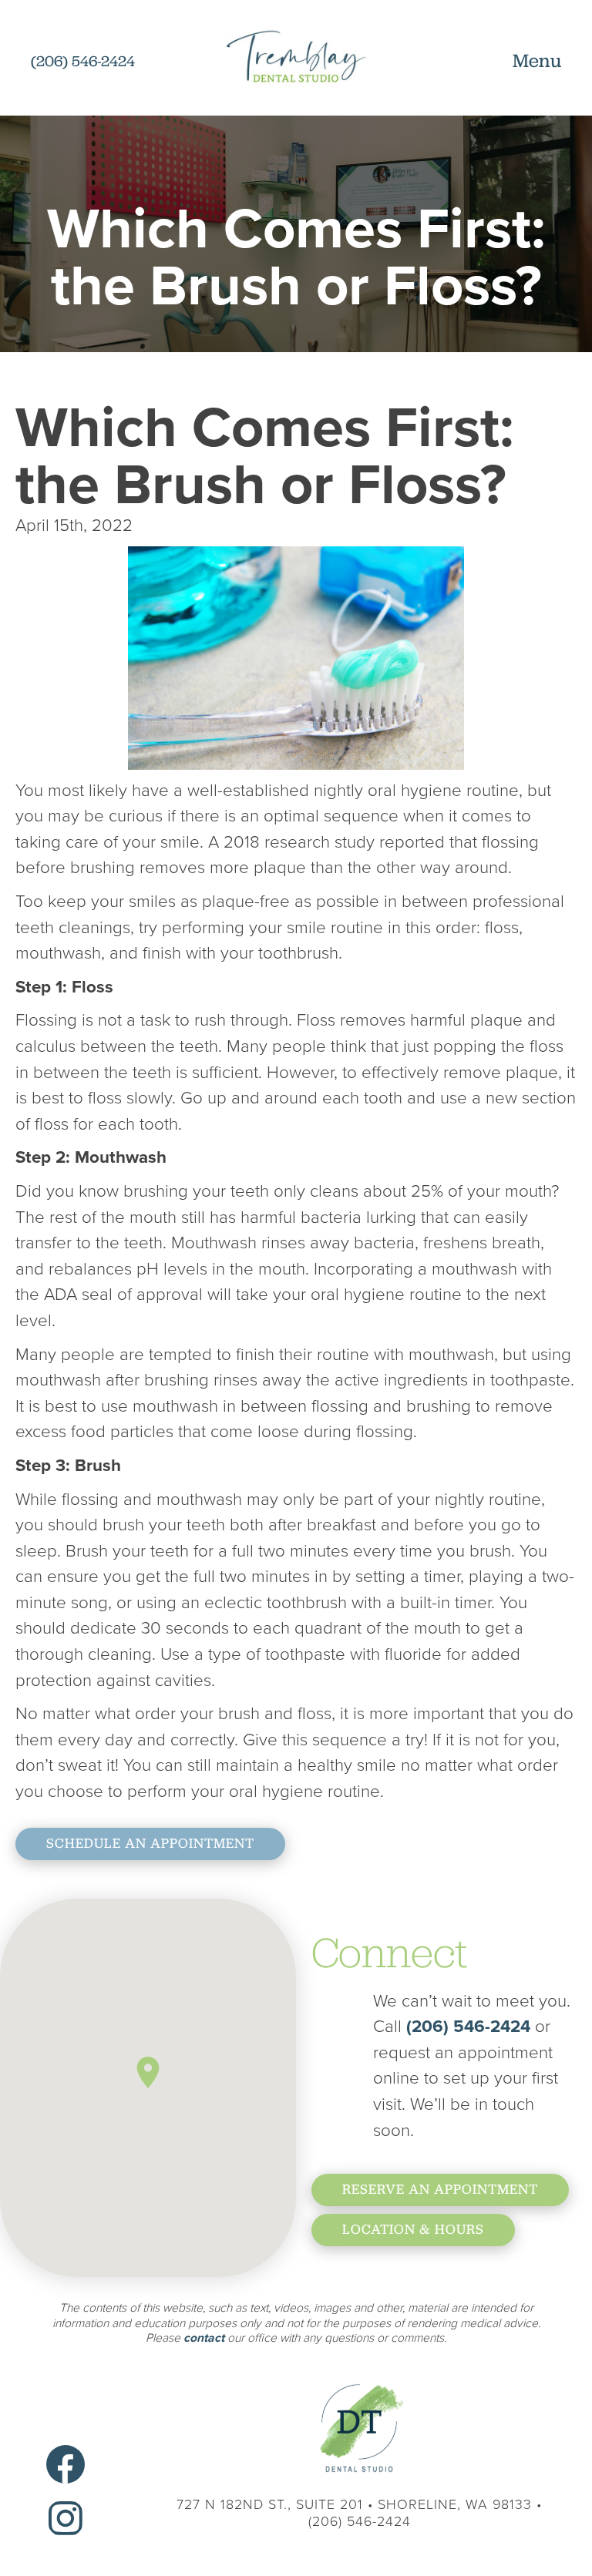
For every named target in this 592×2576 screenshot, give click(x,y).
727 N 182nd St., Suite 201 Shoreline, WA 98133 (354, 2504)
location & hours (413, 2229)
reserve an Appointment (440, 2189)
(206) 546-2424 (471, 2026)
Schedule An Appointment (150, 1843)
